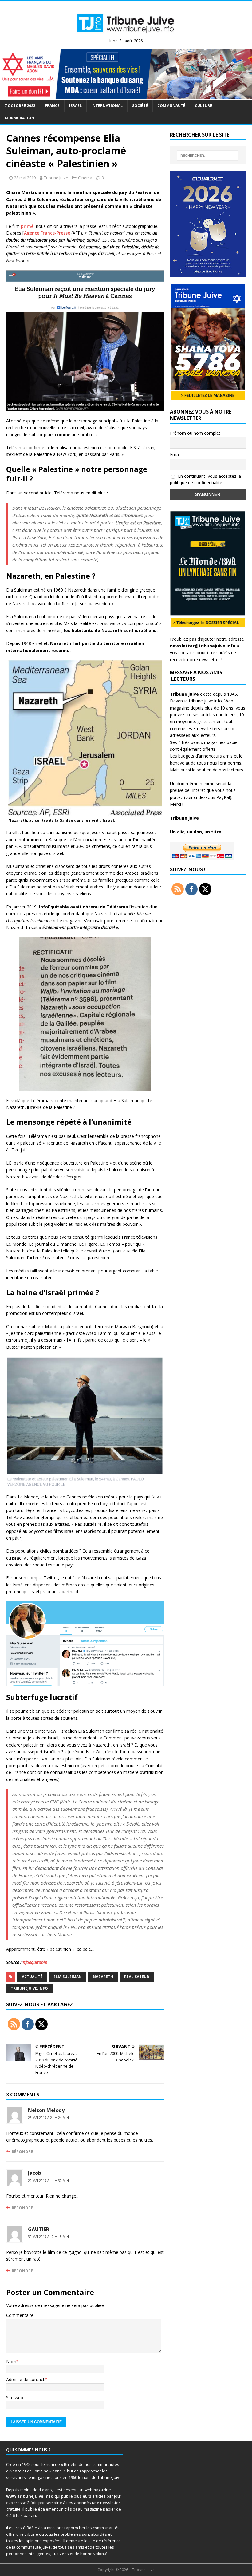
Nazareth (103, 1977)
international (107, 106)
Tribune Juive (56, 178)
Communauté (171, 106)
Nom (11, 2362)
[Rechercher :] (208, 156)
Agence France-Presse (47, 233)
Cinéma (85, 178)
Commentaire (20, 2315)
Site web (15, 2398)
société (140, 106)
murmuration (20, 118)
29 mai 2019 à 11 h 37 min (48, 2181)
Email (175, 455)
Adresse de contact (25, 2379)
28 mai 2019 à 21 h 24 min (48, 2118)
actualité (32, 1977)
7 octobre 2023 (20, 106)
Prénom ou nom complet (195, 433)
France (52, 106)
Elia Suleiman (68, 1977)
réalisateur (137, 1977)
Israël (75, 106)
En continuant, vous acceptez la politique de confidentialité (205, 479)
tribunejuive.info (29, 1988)
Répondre (22, 2151)
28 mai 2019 (25, 178)
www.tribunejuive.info (30, 2496)
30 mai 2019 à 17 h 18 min (48, 2237)
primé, (28, 226)
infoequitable (34, 1962)
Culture (203, 106)
